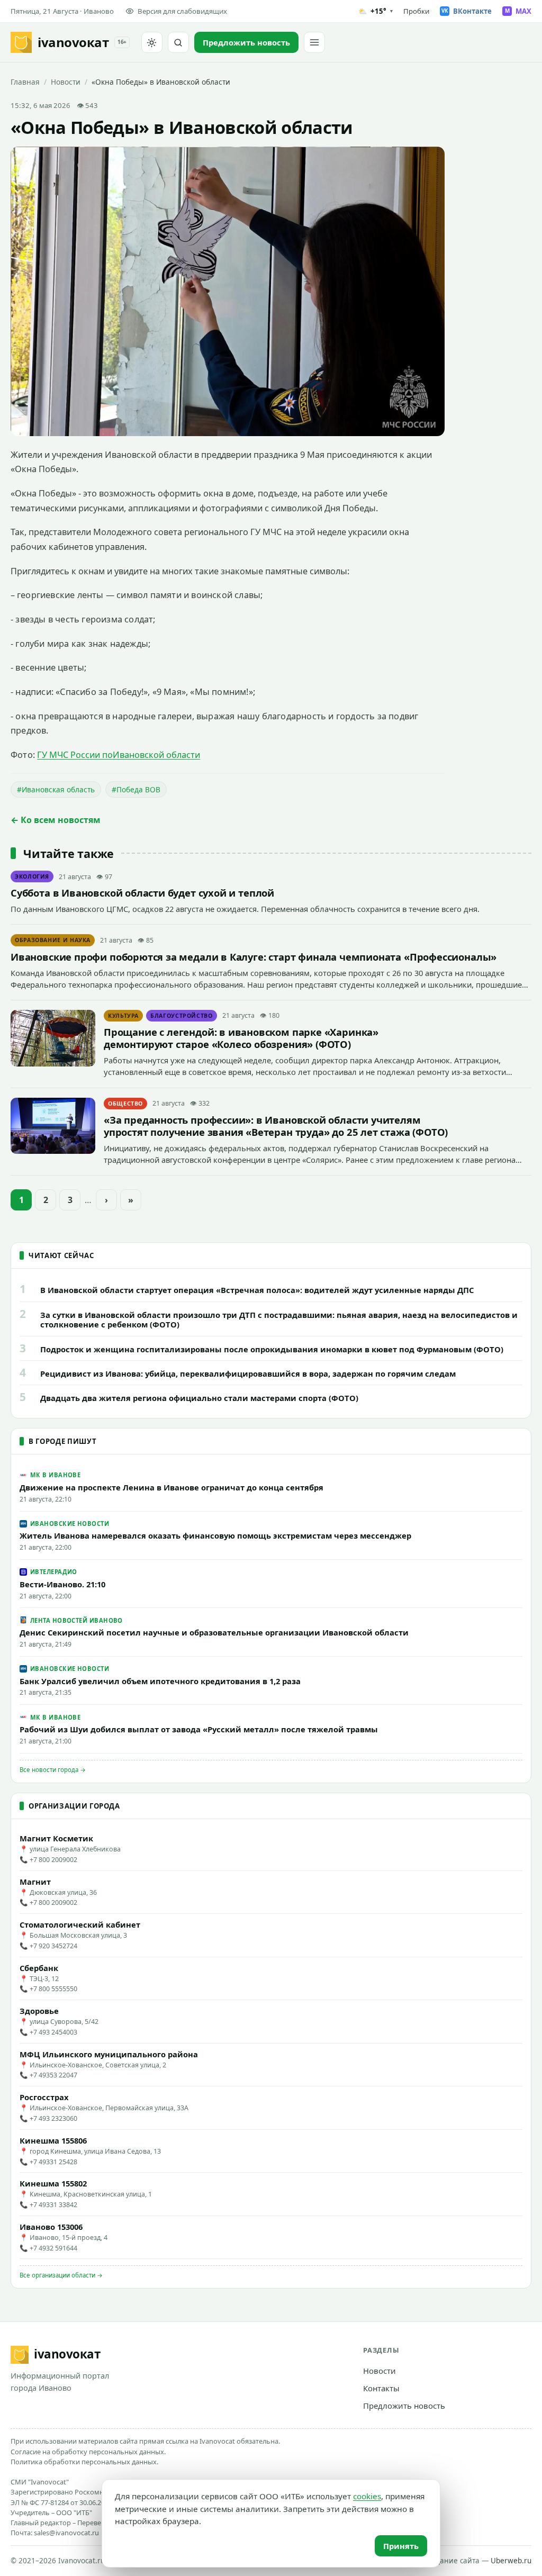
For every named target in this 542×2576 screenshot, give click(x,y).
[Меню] (314, 42)
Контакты (381, 2388)
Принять (401, 2546)
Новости (66, 82)
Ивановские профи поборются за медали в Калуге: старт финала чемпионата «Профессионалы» (254, 957)
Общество (125, 1104)
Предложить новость (404, 2406)
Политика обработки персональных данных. (84, 2462)
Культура (123, 1016)
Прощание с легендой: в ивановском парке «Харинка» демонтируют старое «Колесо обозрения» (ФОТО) (241, 1038)
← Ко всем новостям (56, 820)
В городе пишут (62, 1441)
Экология (32, 876)
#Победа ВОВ (136, 789)
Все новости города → (53, 1770)
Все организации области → (61, 2275)
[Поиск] (178, 42)
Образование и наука (53, 940)
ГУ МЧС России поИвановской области (119, 755)
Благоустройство (182, 1016)
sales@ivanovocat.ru (66, 2533)
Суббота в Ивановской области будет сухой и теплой (142, 893)
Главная (25, 82)
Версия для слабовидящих (182, 11)
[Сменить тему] (152, 42)
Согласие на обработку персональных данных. (88, 2452)
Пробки (416, 11)
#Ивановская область (56, 789)
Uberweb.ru (511, 2561)
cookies (367, 2496)
